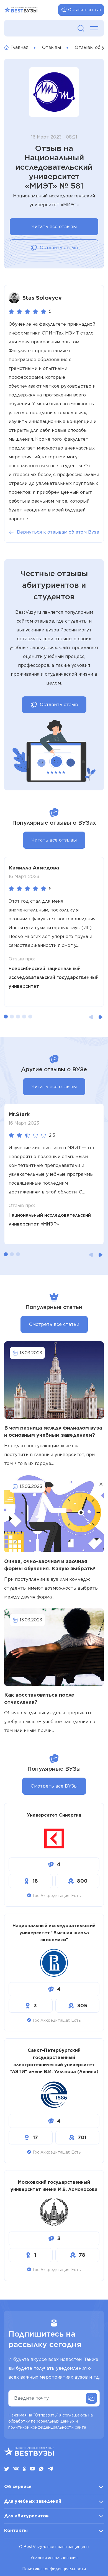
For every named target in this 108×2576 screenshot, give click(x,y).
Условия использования (54, 2558)
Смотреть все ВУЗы (54, 1786)
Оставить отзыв (84, 10)
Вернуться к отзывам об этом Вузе (58, 532)
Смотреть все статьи (54, 1324)
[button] (6, 1017)
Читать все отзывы (54, 227)
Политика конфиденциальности (54, 2569)
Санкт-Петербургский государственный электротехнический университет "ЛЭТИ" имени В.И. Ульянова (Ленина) (54, 2061)
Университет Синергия (54, 1815)
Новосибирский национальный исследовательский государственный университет (54, 977)
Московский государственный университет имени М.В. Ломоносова (54, 2186)
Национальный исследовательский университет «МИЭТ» (50, 1220)
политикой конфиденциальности (41, 2427)
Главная (19, 47)
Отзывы (52, 47)
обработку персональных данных (41, 2421)
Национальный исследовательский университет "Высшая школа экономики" (54, 1933)
